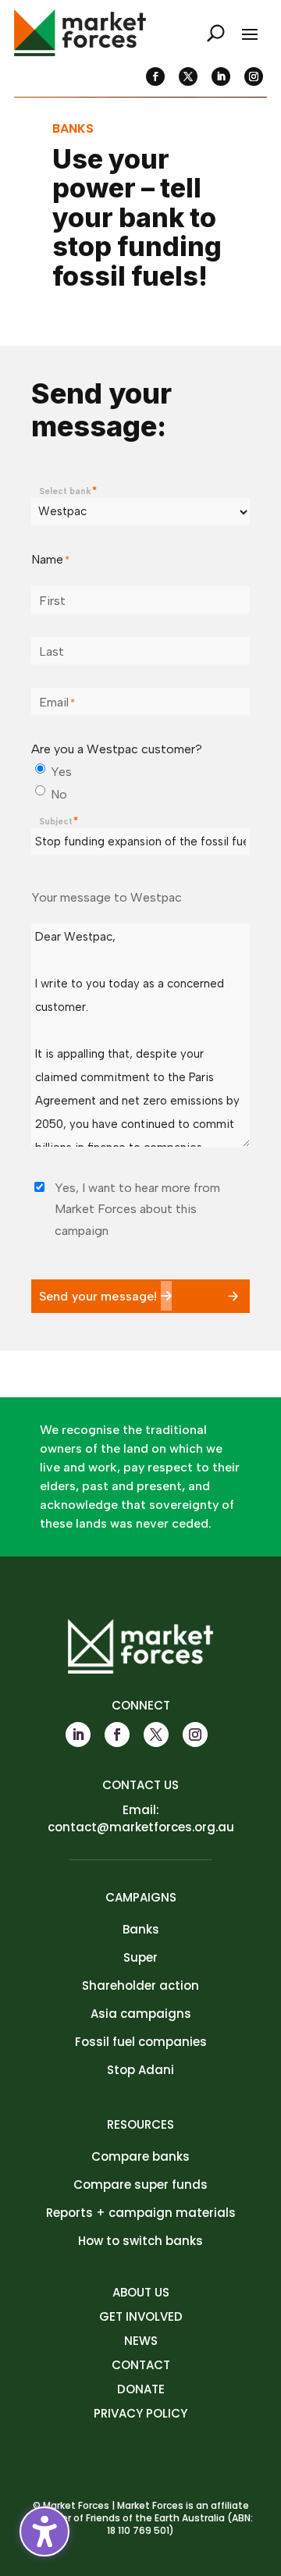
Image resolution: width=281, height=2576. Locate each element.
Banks (141, 1929)
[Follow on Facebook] (155, 76)
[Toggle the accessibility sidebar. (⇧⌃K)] (44, 2532)
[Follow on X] (188, 76)
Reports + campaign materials (141, 2213)
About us (141, 2292)
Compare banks (140, 2156)
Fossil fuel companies (141, 2042)
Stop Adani (140, 2070)
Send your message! (98, 1296)
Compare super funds (140, 2185)
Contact (141, 2365)
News (141, 2341)
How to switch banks (140, 2241)
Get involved (141, 2316)
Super (140, 1957)
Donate (141, 2389)
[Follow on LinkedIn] (221, 76)
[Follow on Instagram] (254, 76)
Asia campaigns (141, 2014)
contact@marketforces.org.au (141, 1827)
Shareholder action (140, 1985)
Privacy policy (140, 2413)
